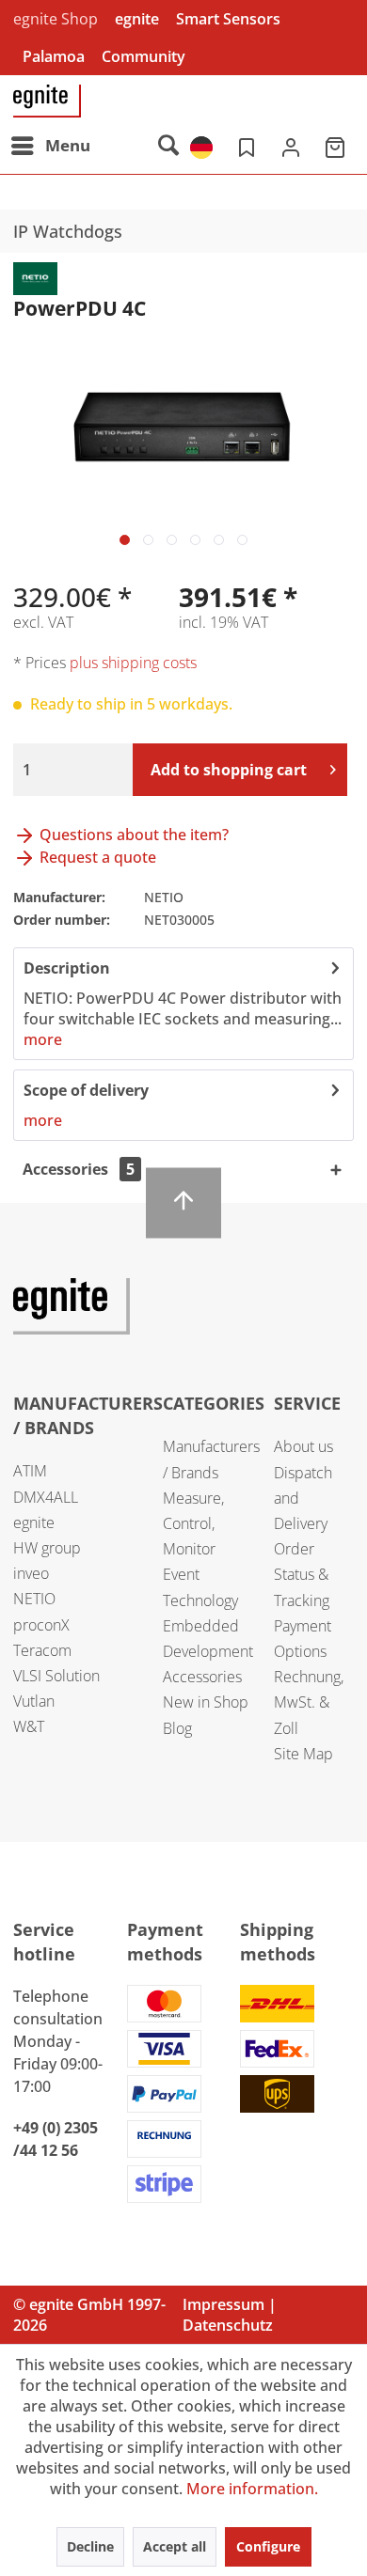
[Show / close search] (168, 146)
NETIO (34, 1599)
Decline (90, 2546)
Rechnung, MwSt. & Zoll (309, 1702)
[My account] (291, 146)
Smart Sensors (228, 19)
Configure (268, 2546)
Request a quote (96, 857)
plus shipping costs (133, 663)
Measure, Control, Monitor (193, 1523)
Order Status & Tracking (302, 1574)
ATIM (30, 1471)
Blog (177, 1728)
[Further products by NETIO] (35, 279)
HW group (47, 1548)
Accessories (202, 1677)
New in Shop (206, 1702)
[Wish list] (245, 146)
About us (303, 1446)
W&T (29, 1726)
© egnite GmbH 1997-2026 (89, 2315)
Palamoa (54, 56)
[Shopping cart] (337, 146)
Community (144, 56)
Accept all (175, 2546)
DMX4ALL (46, 1497)
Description (67, 968)
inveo (31, 1573)
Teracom (42, 1650)
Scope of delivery (86, 1090)
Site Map (303, 1754)
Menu (68, 145)
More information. (252, 2489)
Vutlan (34, 1701)
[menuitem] (50, 146)
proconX (41, 1625)
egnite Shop (56, 19)
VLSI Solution (56, 1676)
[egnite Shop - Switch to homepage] (47, 101)
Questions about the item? (132, 835)
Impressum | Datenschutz (230, 2315)
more (43, 1039)
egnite (137, 19)
